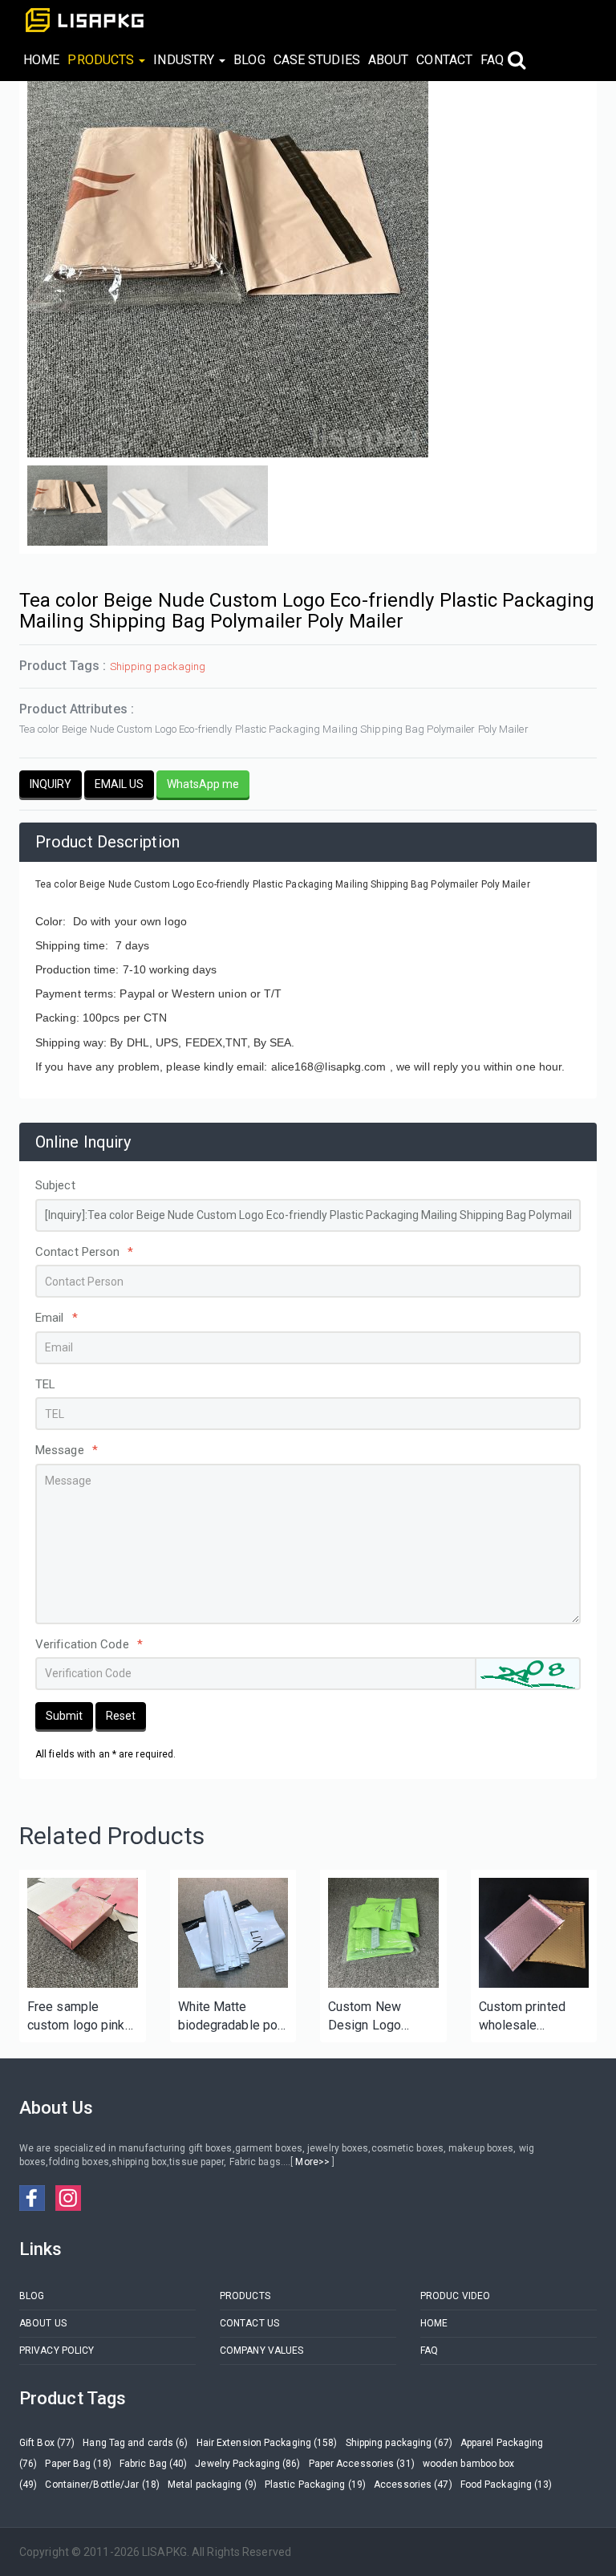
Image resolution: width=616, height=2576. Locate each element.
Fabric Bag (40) (154, 2464)
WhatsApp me (203, 784)
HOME (41, 60)
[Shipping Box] (233, 1933)
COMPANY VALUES (261, 2350)
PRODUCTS (245, 2296)
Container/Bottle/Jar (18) (102, 2485)
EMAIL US (119, 784)
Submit (64, 1716)
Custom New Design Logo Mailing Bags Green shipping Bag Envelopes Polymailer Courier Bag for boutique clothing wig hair (381, 2017)
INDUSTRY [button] (185, 60)
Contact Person (85, 1252)
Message (67, 1450)
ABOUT (389, 60)
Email (57, 1318)
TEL (45, 1384)
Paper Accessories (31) (362, 2464)
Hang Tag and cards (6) (135, 2443)
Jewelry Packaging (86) (247, 2464)
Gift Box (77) (47, 2443)
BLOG (249, 60)
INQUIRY (51, 784)
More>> (312, 2162)
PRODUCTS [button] (102, 60)
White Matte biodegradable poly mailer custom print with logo (233, 2017)
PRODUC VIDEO (455, 2296)
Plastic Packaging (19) (315, 2485)
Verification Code (89, 1644)
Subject (55, 1185)
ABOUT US (43, 2323)
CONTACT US (249, 2323)
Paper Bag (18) (78, 2464)
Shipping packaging (158, 666)
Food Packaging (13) (507, 2485)
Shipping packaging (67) (399, 2443)
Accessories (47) (413, 2485)
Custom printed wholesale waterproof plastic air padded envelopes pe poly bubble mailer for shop (532, 2017)
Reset (121, 1716)
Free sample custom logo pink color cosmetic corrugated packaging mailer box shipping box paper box (76, 2017)
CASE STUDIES (317, 60)
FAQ (492, 60)
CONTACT (444, 60)
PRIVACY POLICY (57, 2350)
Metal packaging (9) (212, 2485)
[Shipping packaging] (83, 1933)
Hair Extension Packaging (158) (267, 2443)
